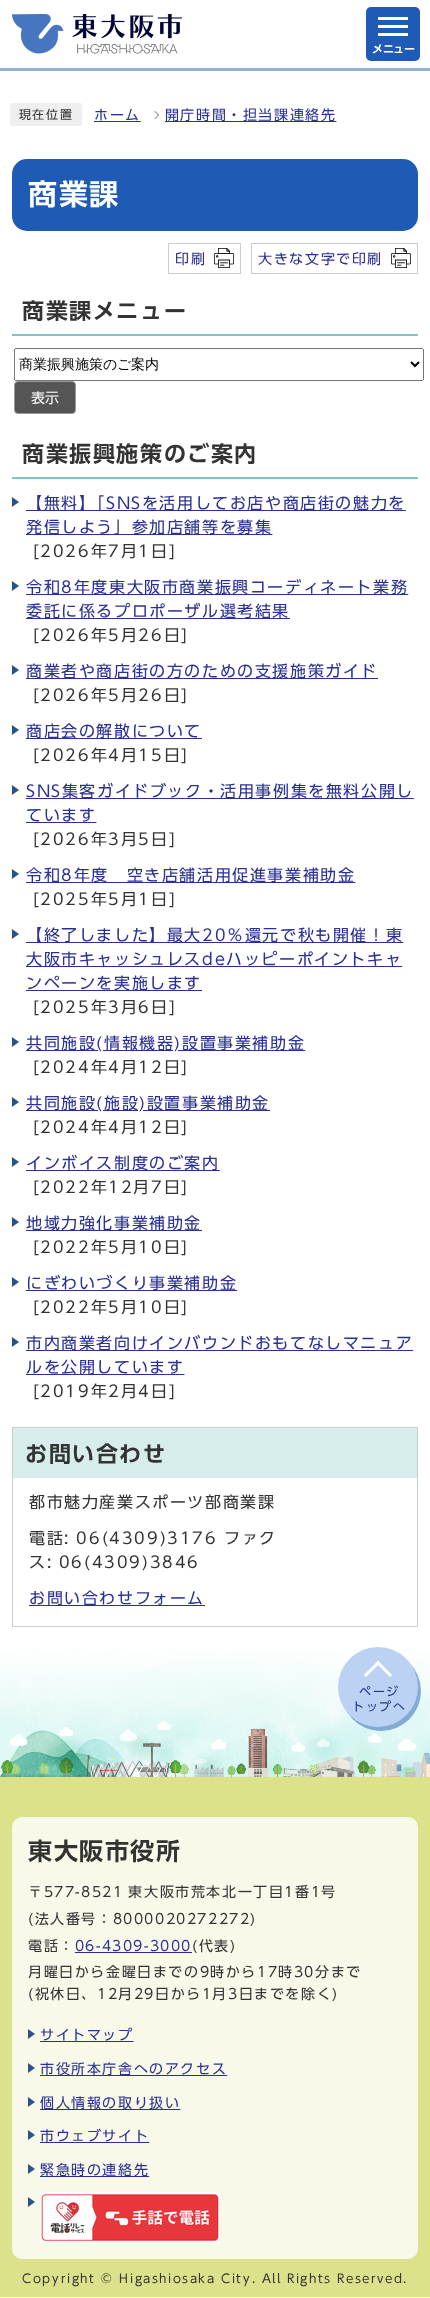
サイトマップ (87, 2034)
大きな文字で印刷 (320, 258)
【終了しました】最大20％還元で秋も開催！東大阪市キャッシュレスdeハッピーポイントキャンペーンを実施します (214, 959)
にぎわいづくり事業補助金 (131, 1283)
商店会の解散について (114, 731)
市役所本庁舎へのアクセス (133, 2068)
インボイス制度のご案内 (123, 1163)
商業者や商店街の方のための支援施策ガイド (202, 671)
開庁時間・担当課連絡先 (251, 115)
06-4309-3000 (133, 1945)
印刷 (190, 258)
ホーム (117, 115)
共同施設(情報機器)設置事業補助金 (165, 1043)
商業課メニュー (104, 311)
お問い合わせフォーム (117, 1598)
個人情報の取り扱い (110, 2102)
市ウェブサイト (94, 2135)
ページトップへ (379, 1698)
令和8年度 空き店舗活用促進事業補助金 (190, 875)
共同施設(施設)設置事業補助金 (148, 1103)
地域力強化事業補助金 (114, 1223)
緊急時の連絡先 (94, 2169)
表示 (45, 398)
